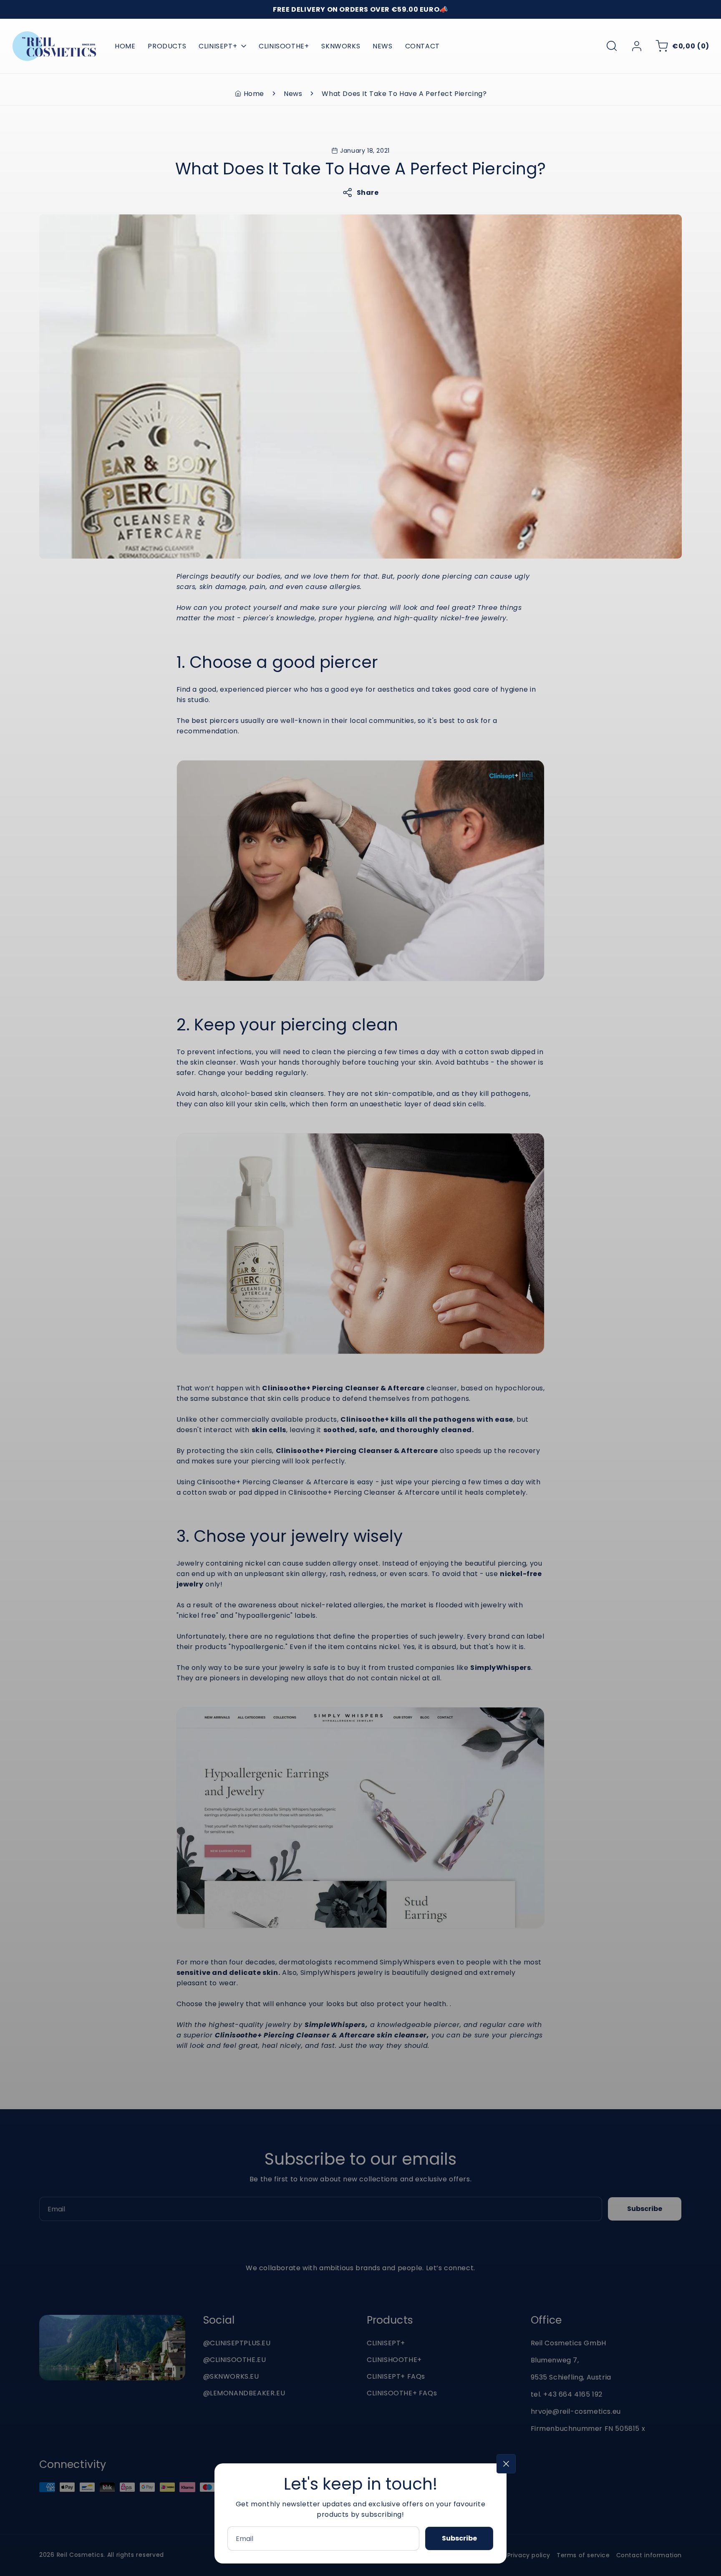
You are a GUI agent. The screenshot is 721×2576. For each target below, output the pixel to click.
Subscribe (459, 2538)
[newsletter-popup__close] (506, 2464)
